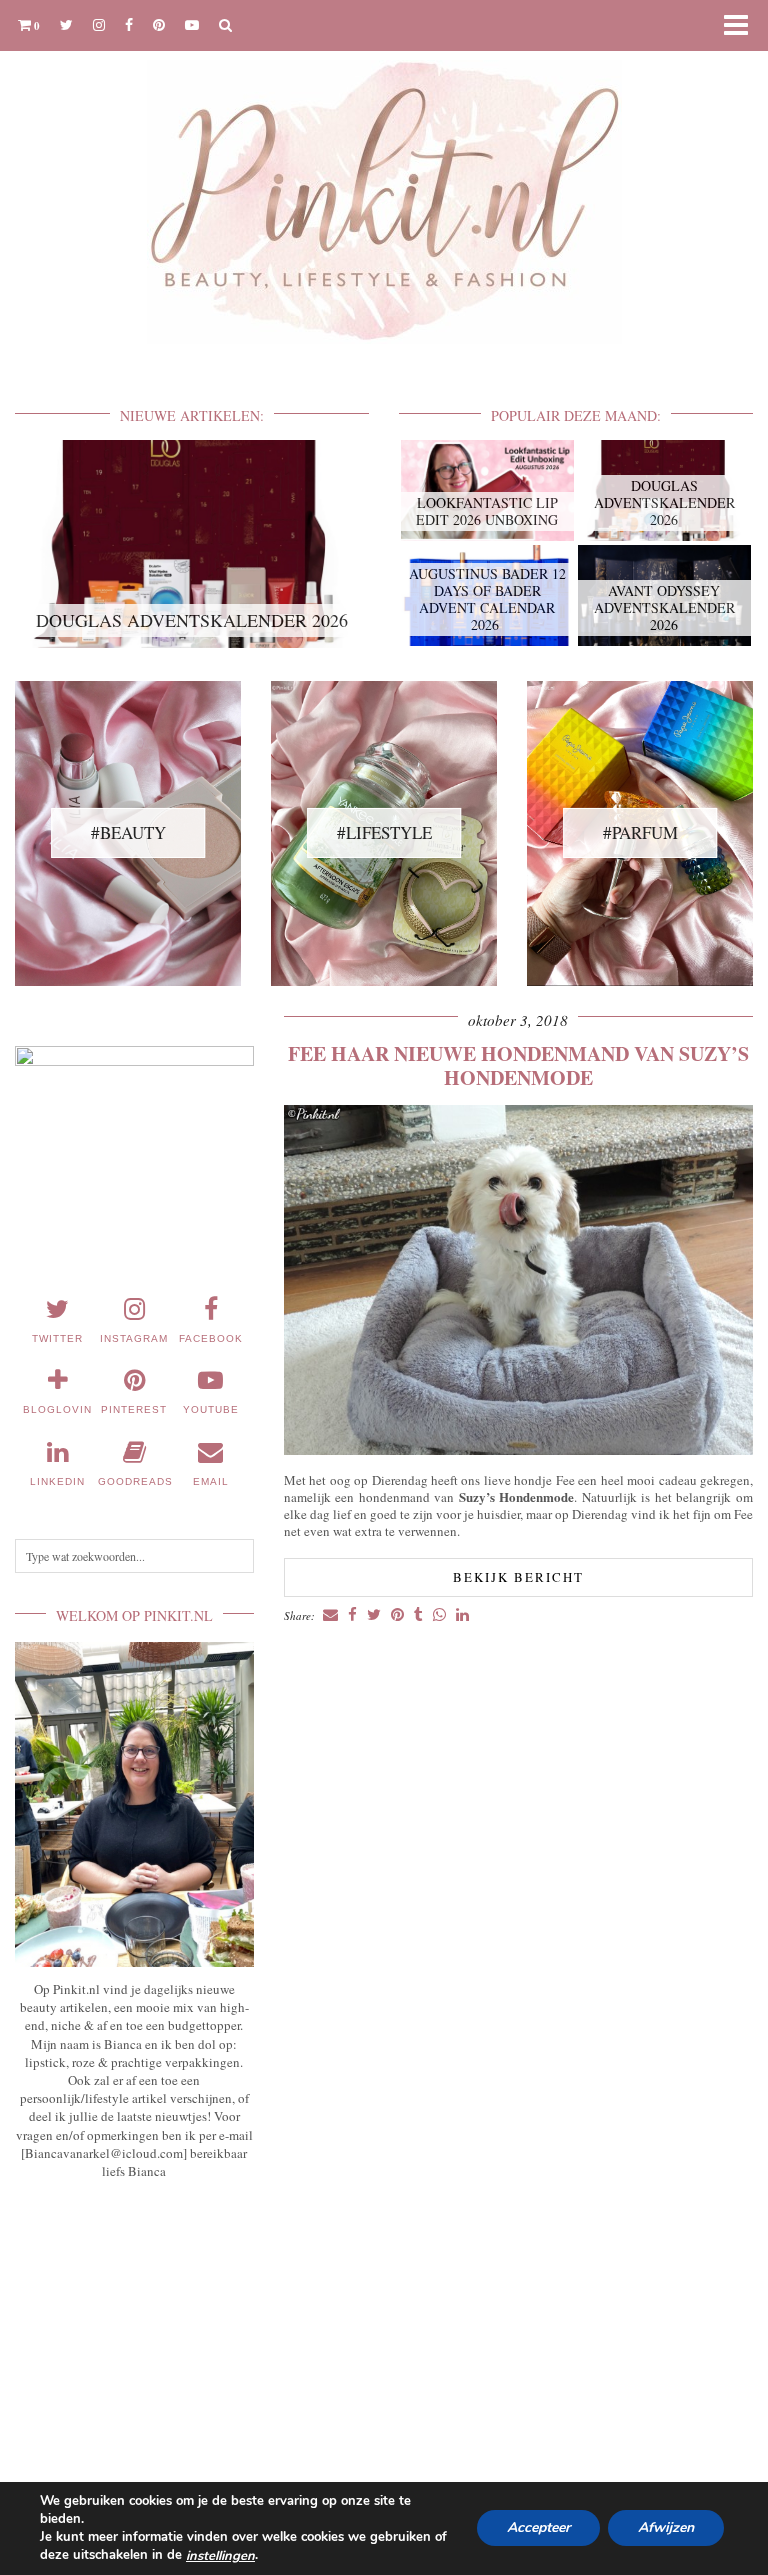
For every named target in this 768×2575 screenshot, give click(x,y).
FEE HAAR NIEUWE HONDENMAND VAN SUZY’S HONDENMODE (518, 1065)
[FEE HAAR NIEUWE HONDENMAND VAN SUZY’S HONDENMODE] (518, 1449)
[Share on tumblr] (418, 1615)
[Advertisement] (134, 2333)
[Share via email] (330, 1615)
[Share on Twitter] (374, 1615)
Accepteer (538, 2528)
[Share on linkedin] (462, 1615)
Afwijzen (666, 2528)
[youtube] (192, 24)
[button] (742, 25)
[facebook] (129, 24)
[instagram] (99, 24)
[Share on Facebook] (352, 1615)
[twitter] (66, 24)
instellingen (220, 2556)
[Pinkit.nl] (384, 184)
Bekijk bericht (518, 1577)
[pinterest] (159, 24)
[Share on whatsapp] (439, 1615)
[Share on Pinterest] (397, 1615)
